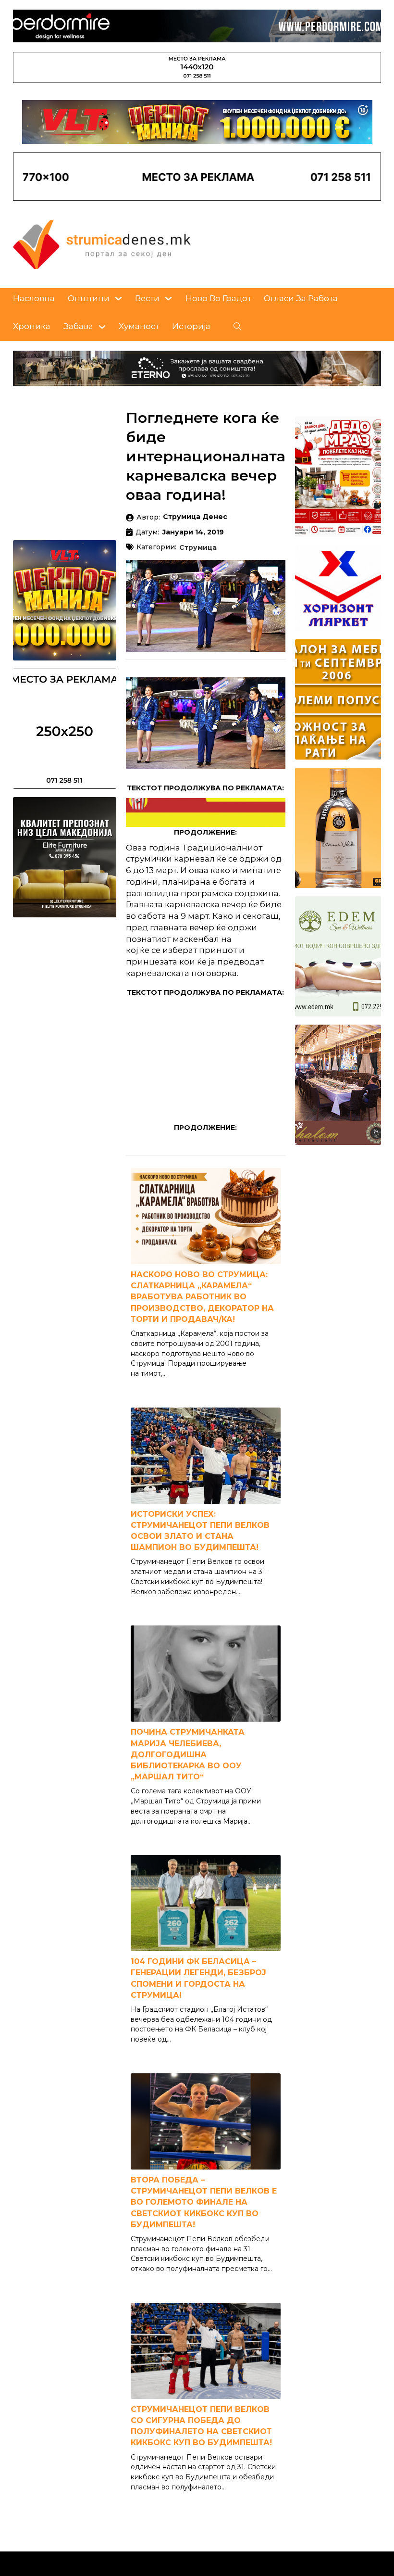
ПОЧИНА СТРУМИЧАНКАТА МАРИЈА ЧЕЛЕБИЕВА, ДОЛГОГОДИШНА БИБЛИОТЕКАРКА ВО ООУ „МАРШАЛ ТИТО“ (188, 1754)
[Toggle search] (238, 327)
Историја (191, 326)
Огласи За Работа (301, 298)
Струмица (198, 548)
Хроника (32, 326)
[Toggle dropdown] (118, 298)
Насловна (34, 298)
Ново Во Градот (218, 298)
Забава (78, 326)
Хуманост (139, 326)
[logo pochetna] (102, 244)
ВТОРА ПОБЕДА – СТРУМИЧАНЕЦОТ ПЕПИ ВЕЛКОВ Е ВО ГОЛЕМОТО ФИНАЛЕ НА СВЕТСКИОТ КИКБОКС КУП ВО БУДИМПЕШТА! (204, 2202)
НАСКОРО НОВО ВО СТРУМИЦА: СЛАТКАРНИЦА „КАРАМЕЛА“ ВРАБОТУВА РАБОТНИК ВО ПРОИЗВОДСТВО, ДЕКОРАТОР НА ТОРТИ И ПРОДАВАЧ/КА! (202, 1297)
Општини (89, 298)
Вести (147, 298)
